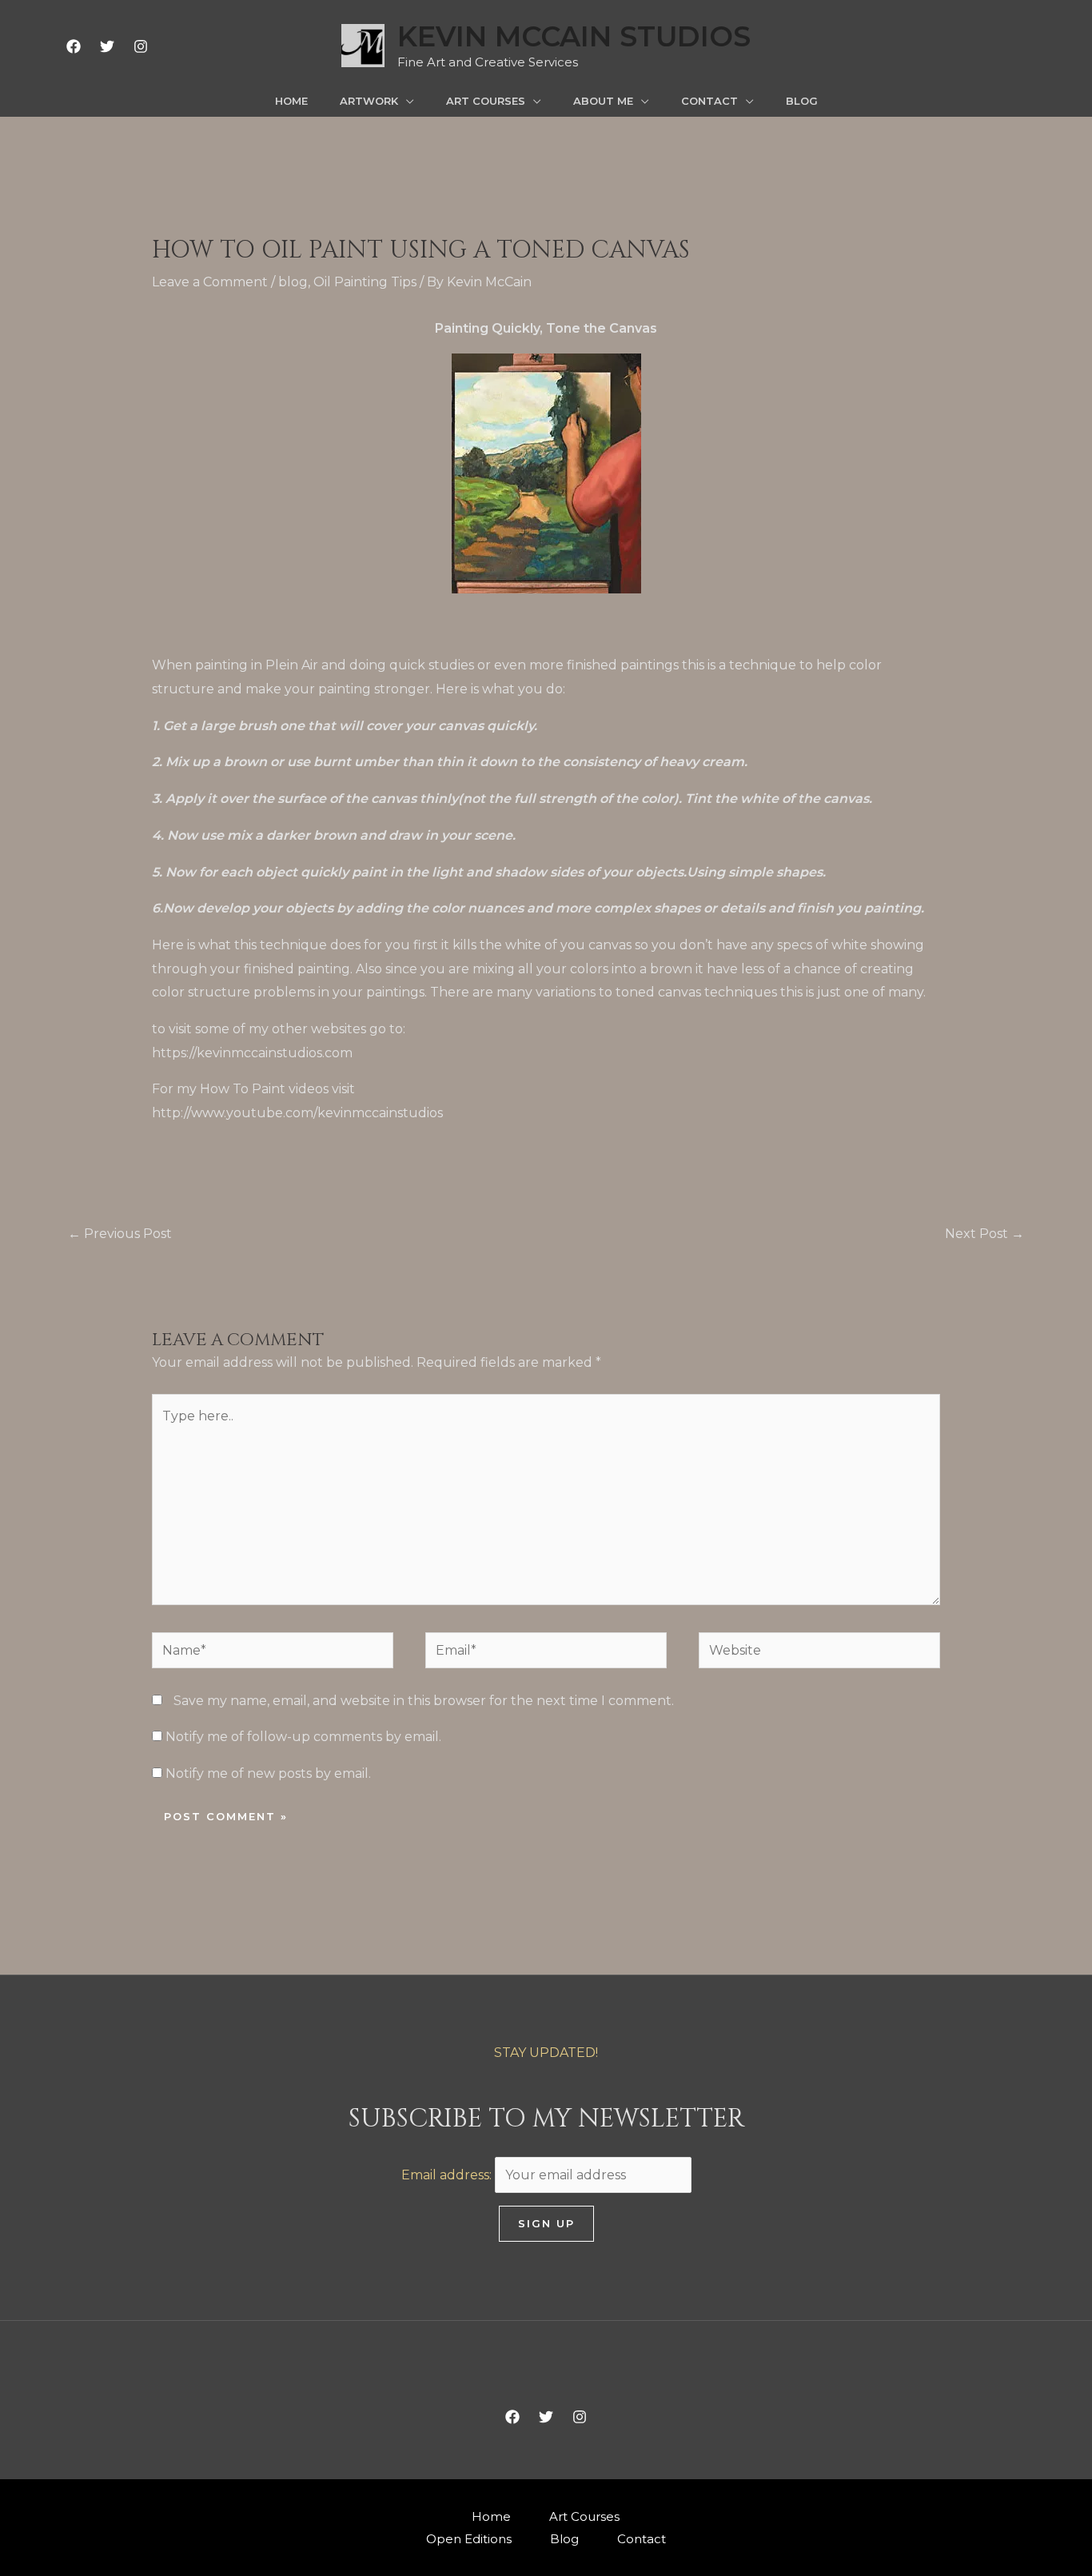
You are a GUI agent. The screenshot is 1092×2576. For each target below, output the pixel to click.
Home (491, 2516)
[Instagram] (141, 46)
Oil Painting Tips (365, 282)
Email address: (448, 2175)
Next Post (984, 1234)
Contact (642, 2539)
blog (293, 282)
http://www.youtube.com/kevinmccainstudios (297, 1113)
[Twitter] (107, 46)
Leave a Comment (210, 282)
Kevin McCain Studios (574, 36)
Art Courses (584, 2516)
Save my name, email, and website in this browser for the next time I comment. (424, 1701)
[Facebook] (74, 46)
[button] (406, 101)
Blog (564, 2539)
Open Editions (469, 2539)
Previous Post (120, 1234)
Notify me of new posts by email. (268, 1773)
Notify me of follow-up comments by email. (303, 1737)
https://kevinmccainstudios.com (252, 1053)
